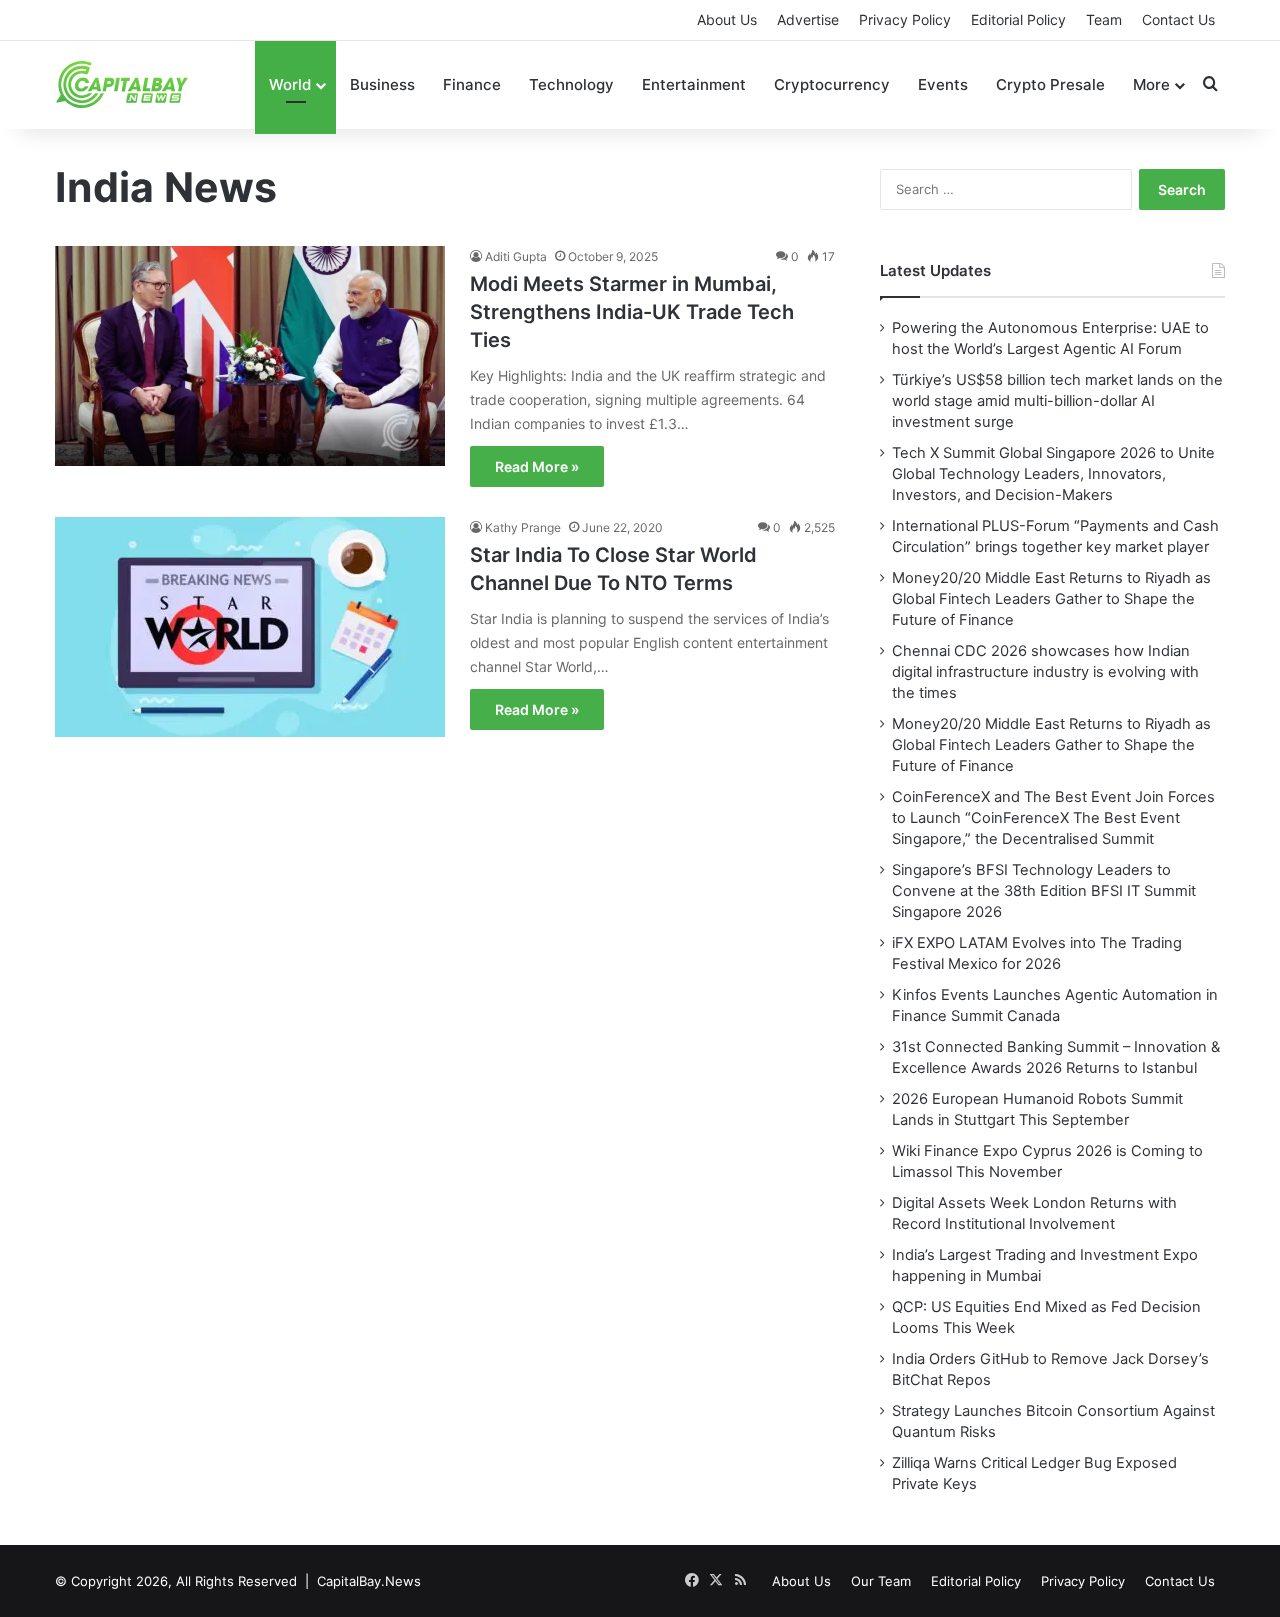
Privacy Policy (905, 19)
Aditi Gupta (516, 256)
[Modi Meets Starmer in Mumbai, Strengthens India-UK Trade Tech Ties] (250, 369)
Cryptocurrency (832, 84)
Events (943, 84)
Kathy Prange (523, 527)
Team (1104, 19)
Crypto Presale (1050, 84)
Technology (571, 84)
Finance (472, 84)
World (290, 84)
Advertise (808, 19)
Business (382, 84)
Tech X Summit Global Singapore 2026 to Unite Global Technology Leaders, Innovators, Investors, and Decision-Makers (1053, 474)
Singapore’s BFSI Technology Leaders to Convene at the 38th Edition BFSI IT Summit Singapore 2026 (1044, 891)
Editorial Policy (1018, 19)
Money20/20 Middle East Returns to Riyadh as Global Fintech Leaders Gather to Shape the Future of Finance (1051, 599)
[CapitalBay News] (122, 84)
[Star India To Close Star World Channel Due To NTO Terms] (250, 640)
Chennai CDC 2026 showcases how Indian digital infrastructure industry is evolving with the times (1045, 672)
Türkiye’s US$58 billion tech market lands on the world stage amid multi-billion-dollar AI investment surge (1057, 401)
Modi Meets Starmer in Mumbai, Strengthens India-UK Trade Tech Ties (632, 312)
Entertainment (694, 84)
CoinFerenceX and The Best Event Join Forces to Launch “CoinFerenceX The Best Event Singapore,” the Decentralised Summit (1053, 818)
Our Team (881, 1581)
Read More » (537, 466)
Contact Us (1178, 19)
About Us (727, 19)
